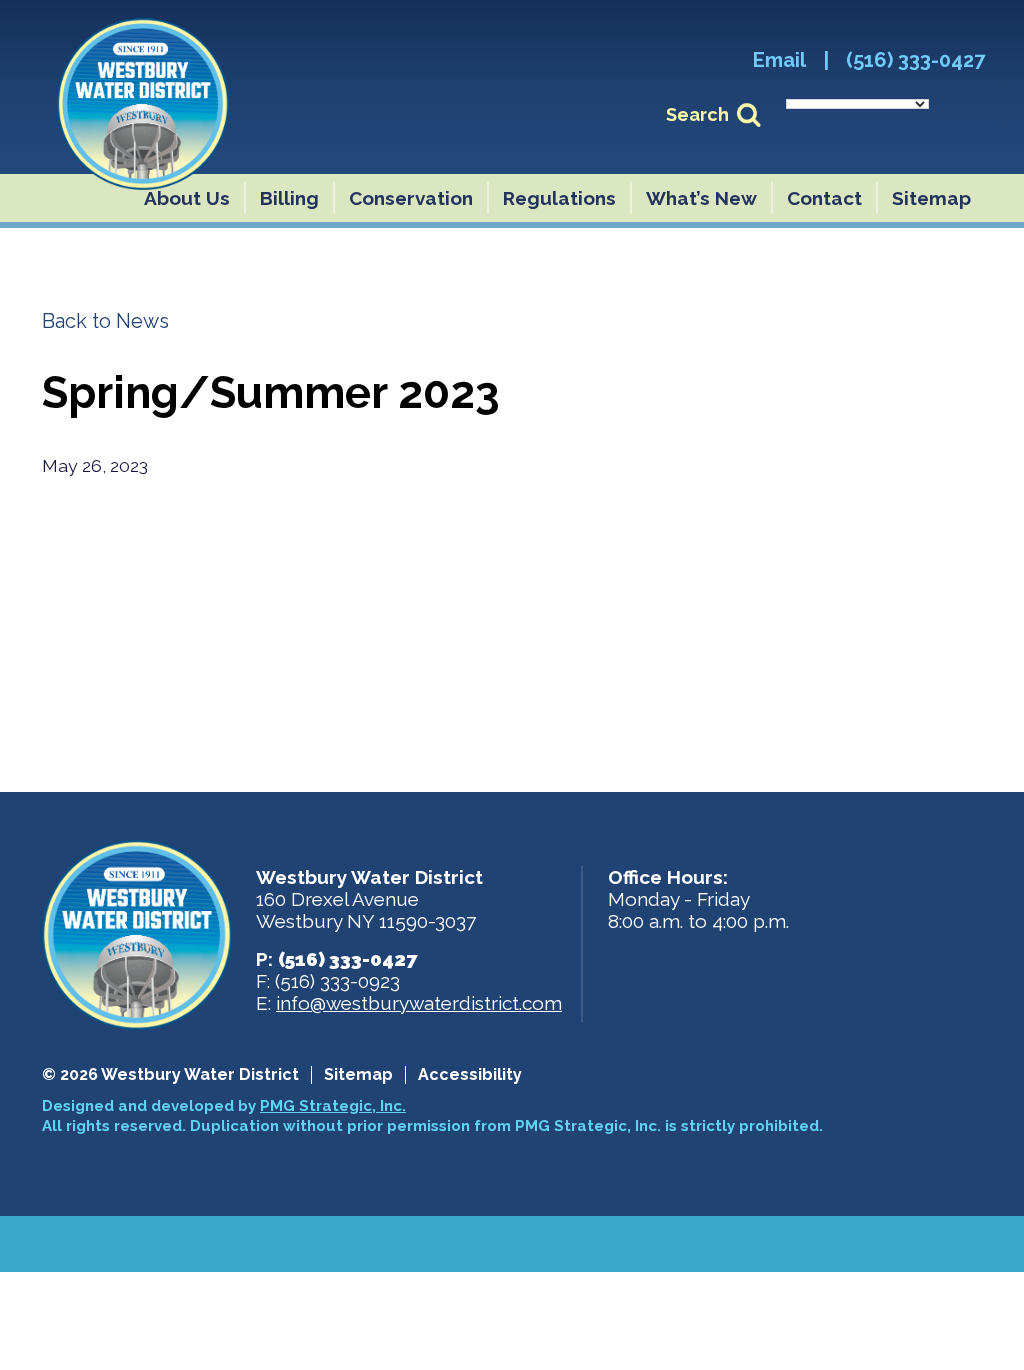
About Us (187, 198)
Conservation (411, 198)
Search (697, 114)
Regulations (559, 198)
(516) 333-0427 (915, 60)
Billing (289, 198)
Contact (824, 198)
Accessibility (470, 1075)
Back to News (105, 321)
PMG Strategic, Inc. (333, 1106)
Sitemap (931, 198)
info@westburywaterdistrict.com (419, 1003)
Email (779, 60)
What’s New (701, 198)
